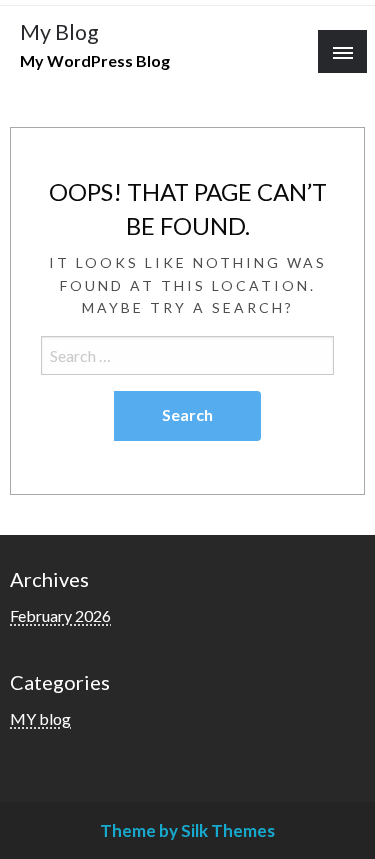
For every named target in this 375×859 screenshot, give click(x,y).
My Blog (59, 32)
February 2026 (60, 615)
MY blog (40, 718)
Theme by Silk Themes (187, 830)
